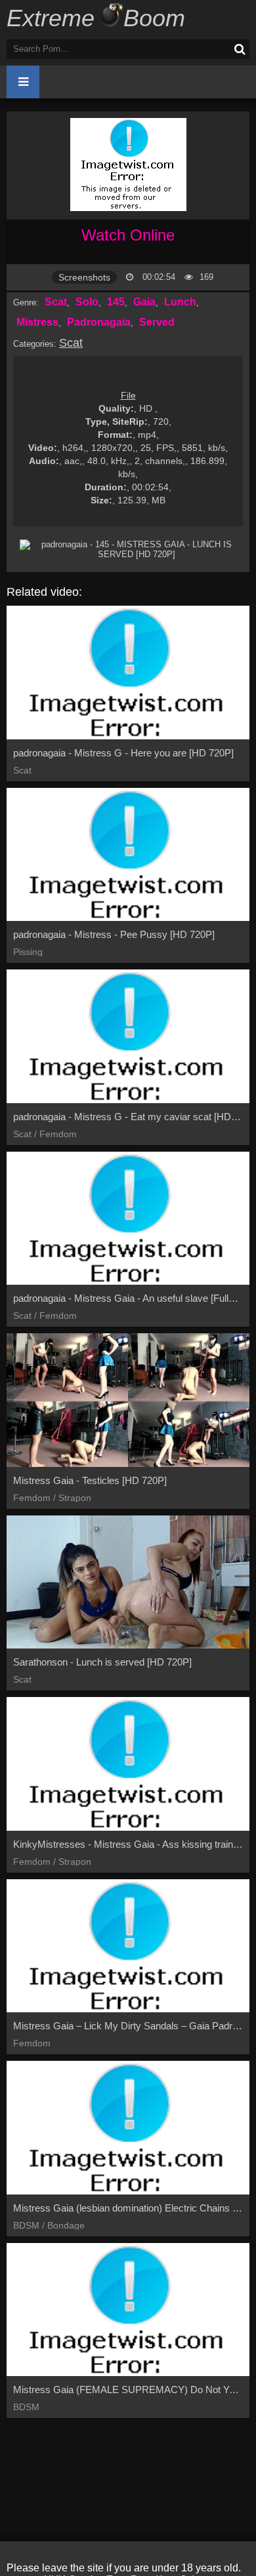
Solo (87, 302)
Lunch (180, 302)
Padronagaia (99, 322)
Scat (56, 302)
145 (116, 302)
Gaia (144, 302)
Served (157, 322)
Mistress (37, 322)
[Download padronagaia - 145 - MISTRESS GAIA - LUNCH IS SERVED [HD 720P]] (131, 549)
